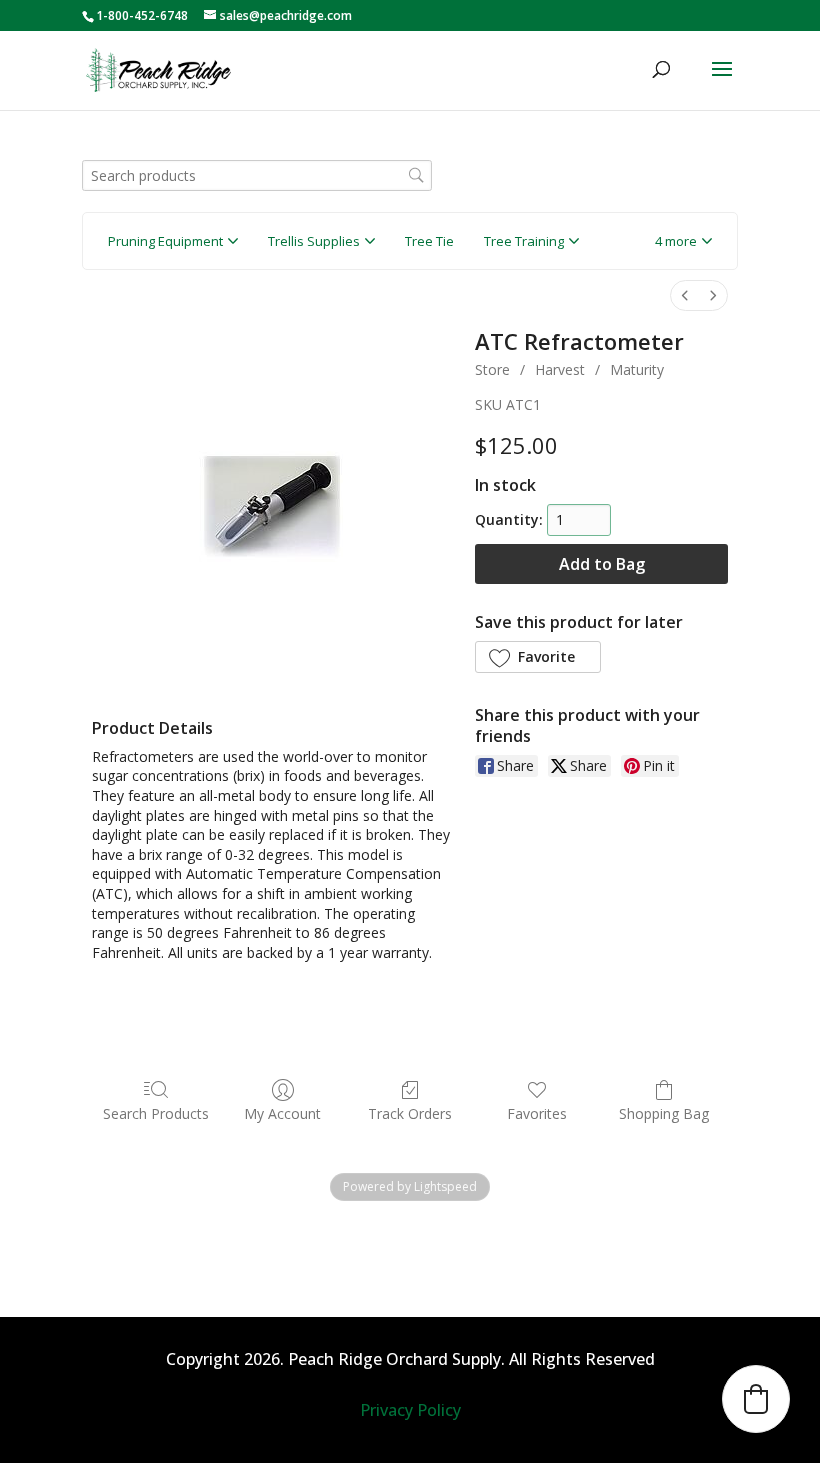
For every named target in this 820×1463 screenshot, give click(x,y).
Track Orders (410, 1113)
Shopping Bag (664, 1113)
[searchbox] (257, 175)
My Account (282, 1113)
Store (492, 369)
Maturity (637, 369)
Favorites (537, 1113)
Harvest (560, 369)
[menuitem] (685, 295)
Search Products (156, 1113)
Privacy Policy (410, 1410)
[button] (683, 241)
